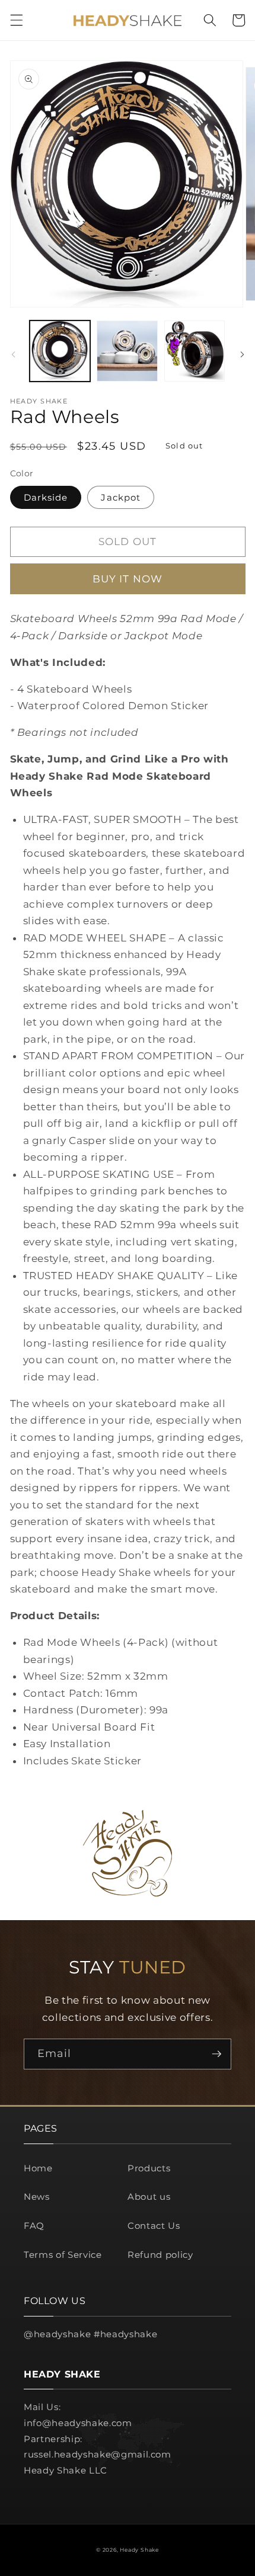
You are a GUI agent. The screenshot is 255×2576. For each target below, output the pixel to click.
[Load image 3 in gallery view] (195, 351)
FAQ (34, 2226)
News (37, 2197)
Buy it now (128, 579)
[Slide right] (242, 354)
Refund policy (160, 2255)
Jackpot (121, 497)
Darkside (46, 497)
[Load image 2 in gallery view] (127, 351)
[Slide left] (13, 354)
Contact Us (154, 2226)
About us (149, 2197)
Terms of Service (63, 2255)
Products (149, 2168)
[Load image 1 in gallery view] (60, 351)
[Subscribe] (216, 2054)
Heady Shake (139, 2550)
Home (38, 2168)
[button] (16, 20)
